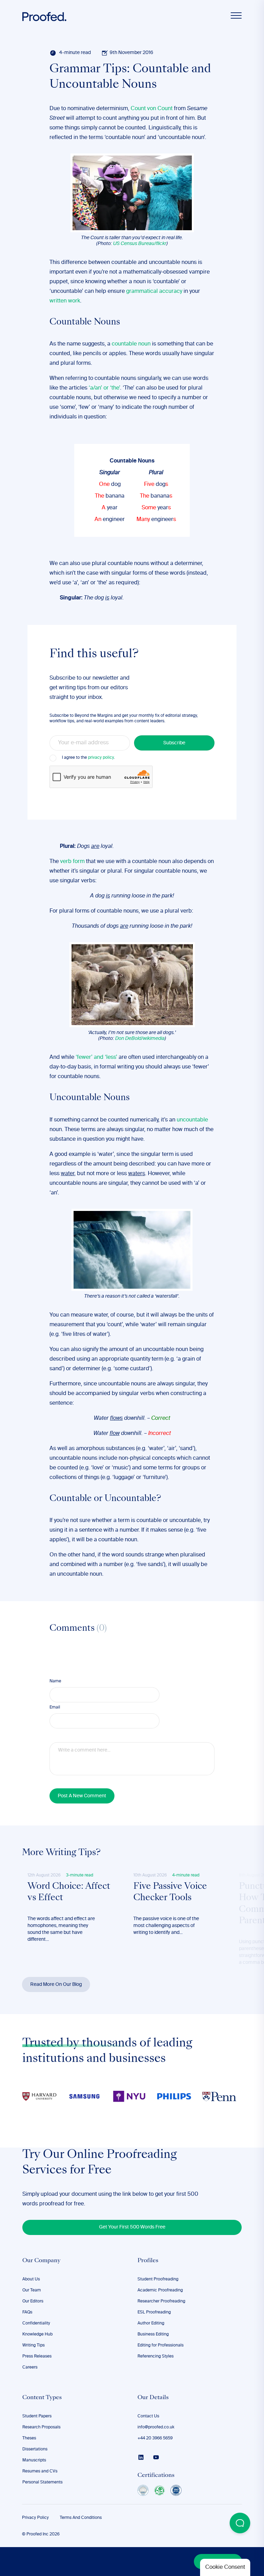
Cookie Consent (225, 2567)
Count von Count (152, 109)
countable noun (131, 344)
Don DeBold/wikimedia (140, 1039)
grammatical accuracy (154, 291)
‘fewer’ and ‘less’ (96, 1057)
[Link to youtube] (156, 2457)
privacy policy (101, 758)
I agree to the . (88, 758)
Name (55, 1681)
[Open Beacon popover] (240, 2523)
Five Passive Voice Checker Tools (170, 1893)
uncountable (192, 1120)
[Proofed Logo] (44, 17)
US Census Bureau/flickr (140, 244)
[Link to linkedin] (141, 2457)
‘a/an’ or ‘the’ (104, 388)
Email (55, 1707)
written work (65, 301)
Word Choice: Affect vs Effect (69, 1893)
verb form (72, 862)
